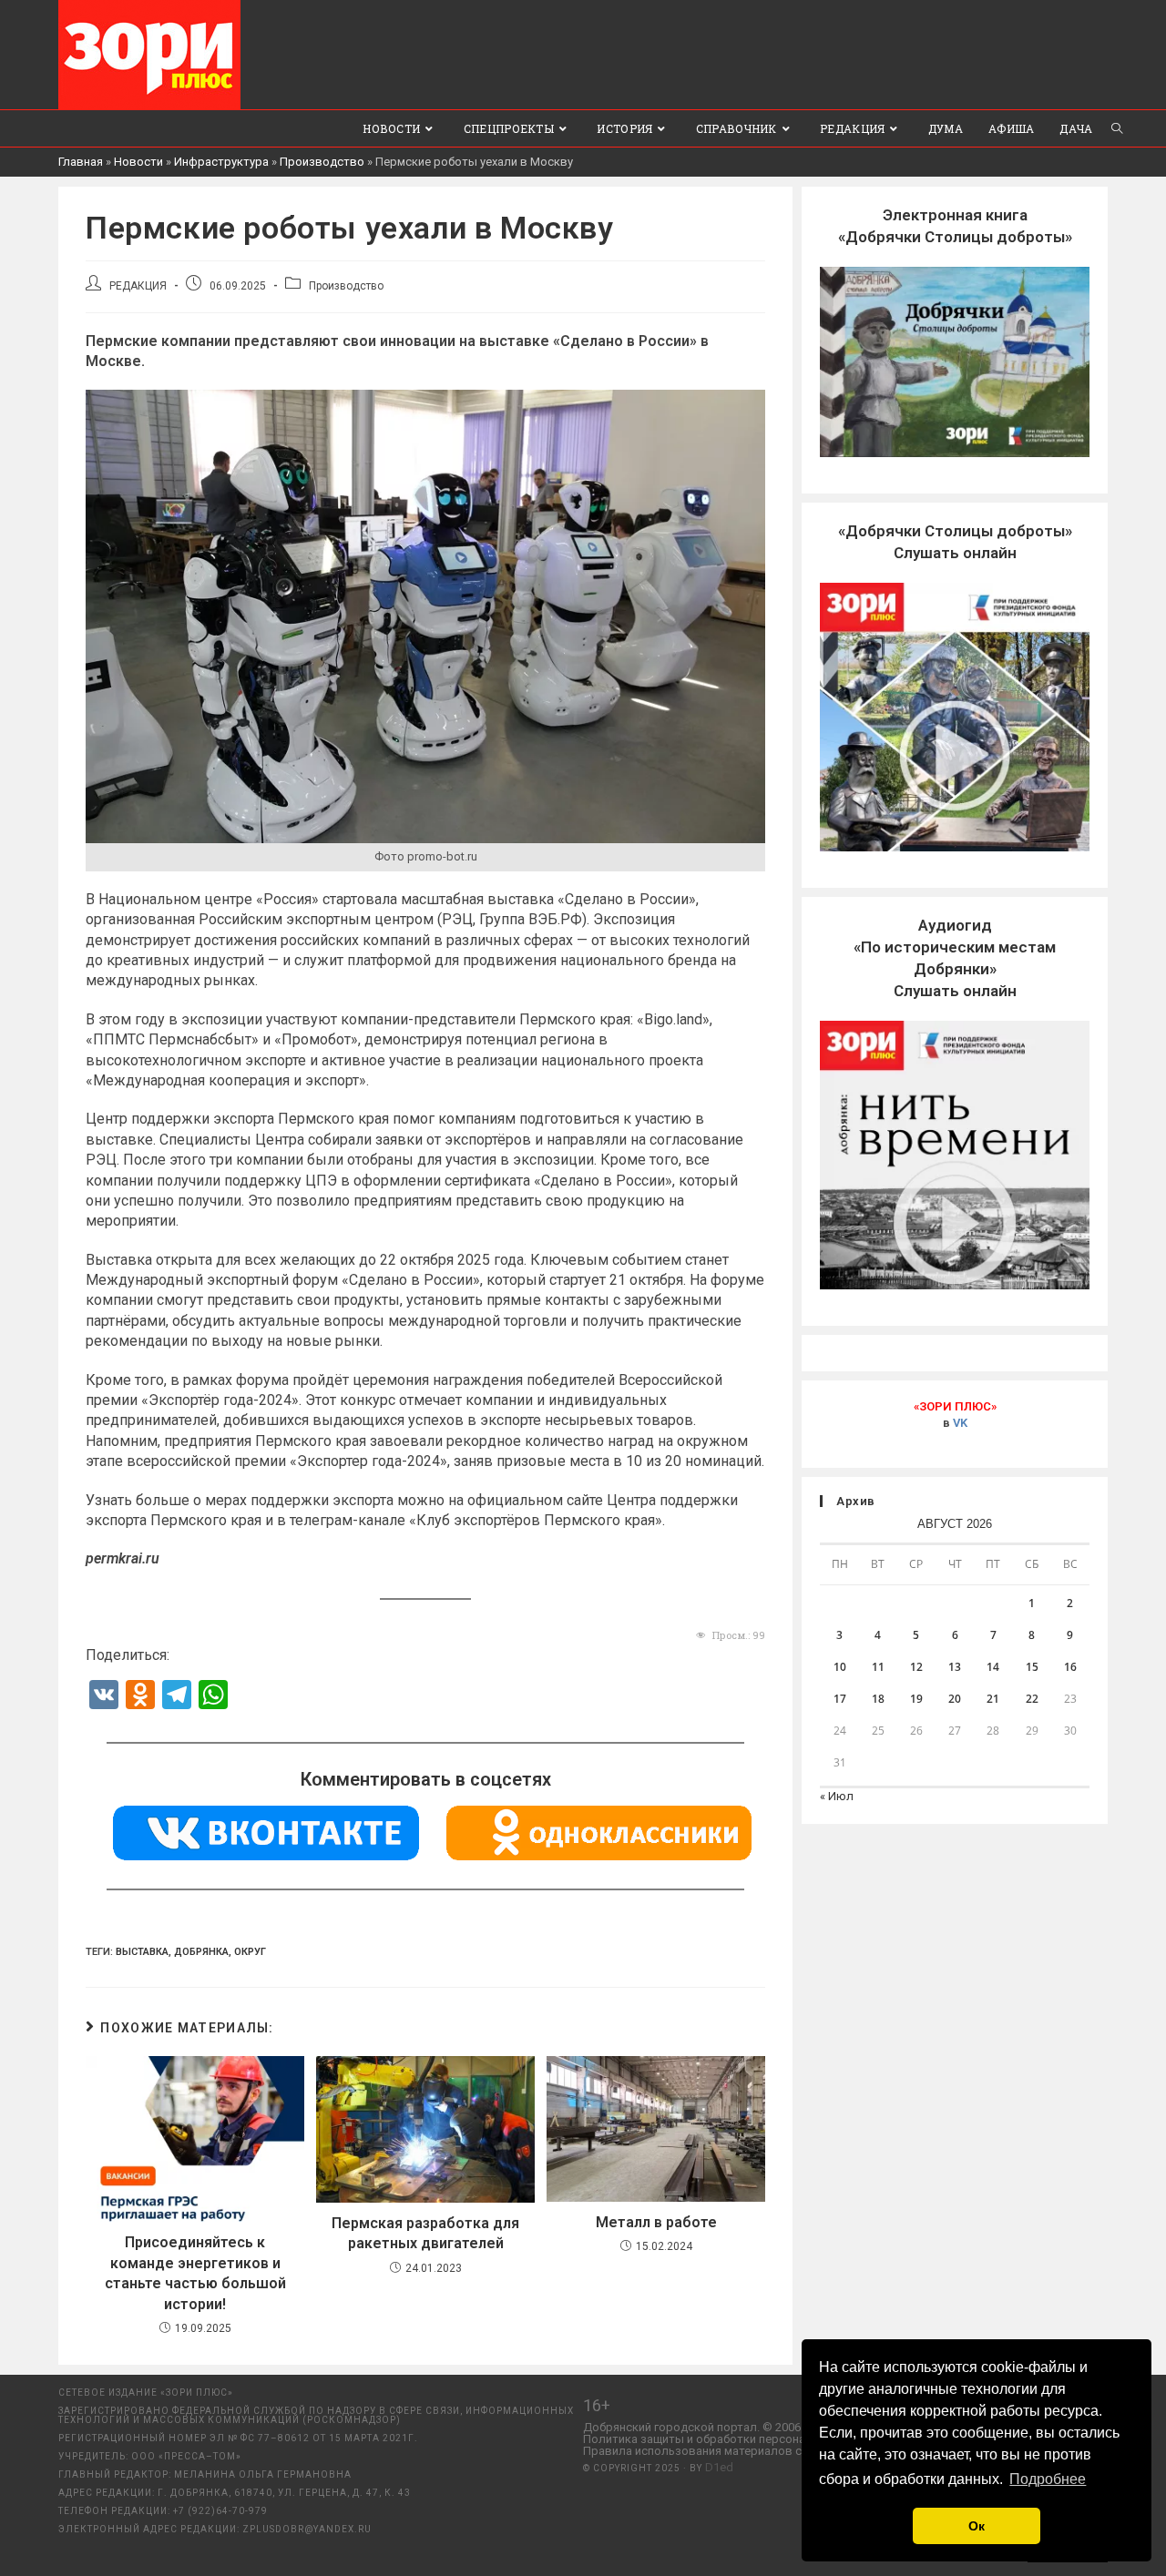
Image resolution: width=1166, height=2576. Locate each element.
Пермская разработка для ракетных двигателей (425, 2233)
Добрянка (201, 1952)
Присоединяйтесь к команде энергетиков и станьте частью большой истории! (195, 2273)
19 (916, 1699)
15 (1032, 1667)
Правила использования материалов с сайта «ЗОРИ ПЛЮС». (751, 2451)
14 (993, 1667)
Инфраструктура (221, 162)
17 (840, 1699)
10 (840, 1667)
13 (955, 1667)
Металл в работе (656, 2222)
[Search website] (1117, 128)
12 (916, 1667)
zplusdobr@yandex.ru (307, 2529)
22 (1032, 1699)
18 (878, 1699)
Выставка (142, 1952)
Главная (81, 162)
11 (878, 1667)
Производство (322, 162)
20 (955, 1699)
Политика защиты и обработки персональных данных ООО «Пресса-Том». (788, 2439)
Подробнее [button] (1048, 2479)
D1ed (719, 2467)
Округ (250, 1952)
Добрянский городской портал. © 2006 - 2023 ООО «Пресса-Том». (764, 2427)
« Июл (837, 1796)
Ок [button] (977, 2526)
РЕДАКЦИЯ (138, 286)
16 (1070, 1667)
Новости (138, 162)
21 (993, 1699)
